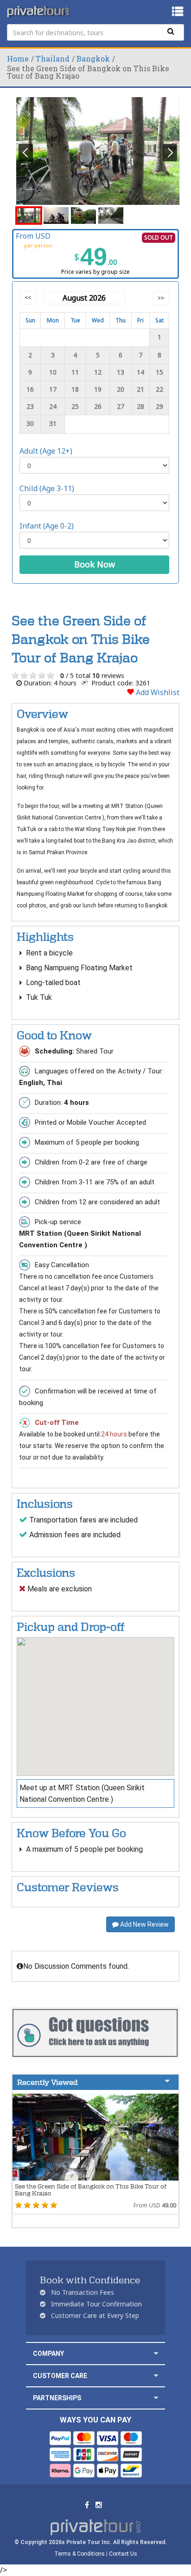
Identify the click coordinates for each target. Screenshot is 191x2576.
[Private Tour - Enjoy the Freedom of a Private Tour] (39, 12)
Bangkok (93, 59)
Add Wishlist (157, 692)
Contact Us (123, 2554)
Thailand (53, 59)
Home (18, 59)
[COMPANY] (156, 2353)
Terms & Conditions (80, 2554)
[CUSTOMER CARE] (156, 2376)
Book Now (95, 564)
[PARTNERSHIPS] (156, 2398)
